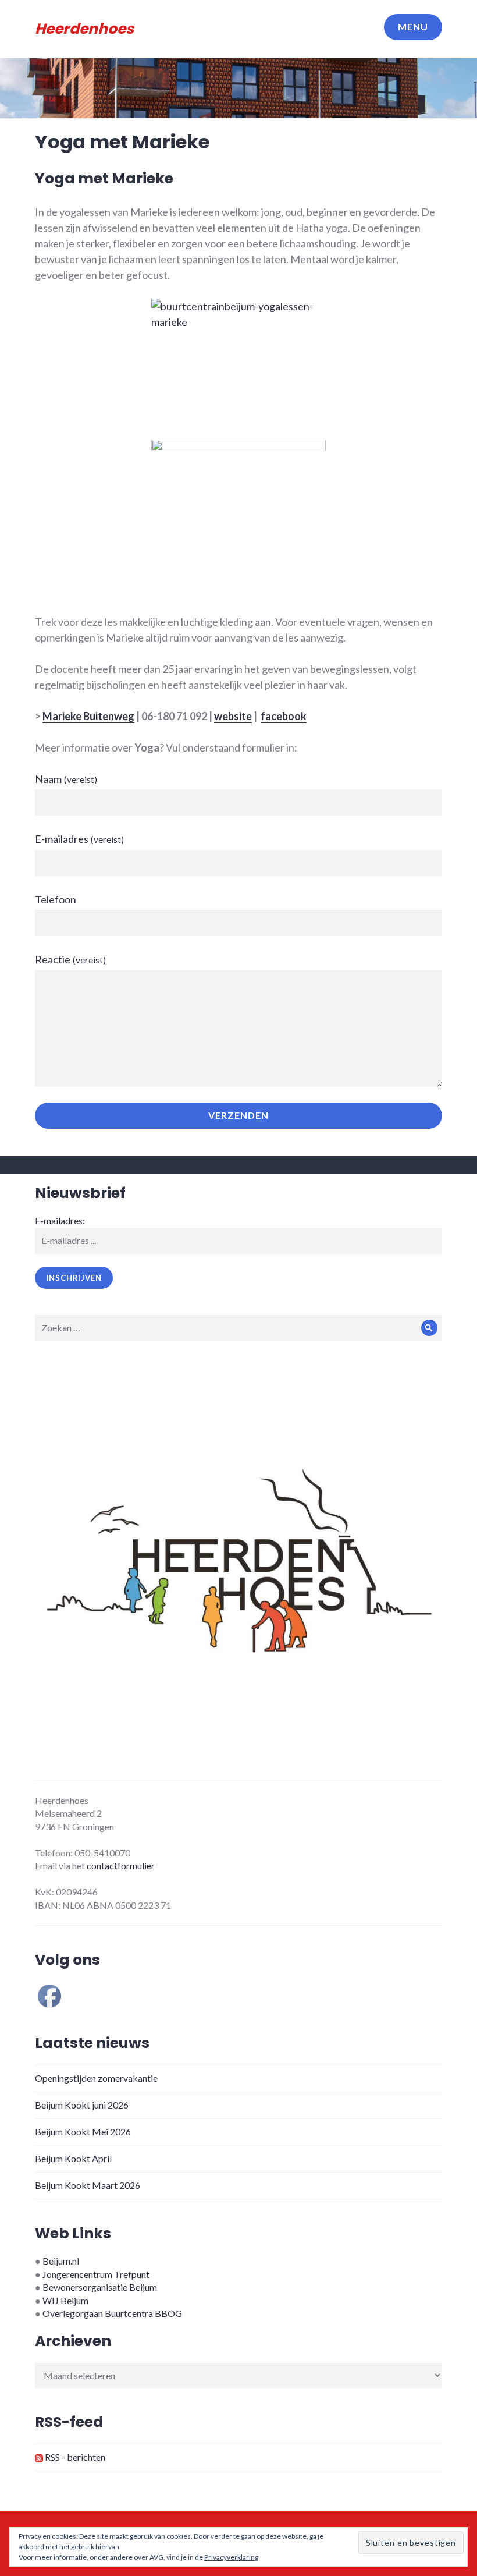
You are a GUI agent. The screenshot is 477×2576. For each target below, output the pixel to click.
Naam (66, 779)
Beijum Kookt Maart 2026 (88, 2185)
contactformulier (121, 1865)
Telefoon (56, 899)
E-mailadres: (60, 1220)
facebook (284, 716)
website (233, 716)
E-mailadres (79, 839)
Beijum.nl (61, 2261)
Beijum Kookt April (73, 2158)
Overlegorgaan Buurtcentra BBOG (112, 2313)
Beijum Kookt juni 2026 (82, 2105)
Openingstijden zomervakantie (96, 2078)
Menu (413, 26)
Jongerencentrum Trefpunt (96, 2274)
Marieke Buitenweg (88, 716)
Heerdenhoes (84, 29)
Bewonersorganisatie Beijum (100, 2287)
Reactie (70, 959)
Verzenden (238, 1115)
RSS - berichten (74, 2457)
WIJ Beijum (65, 2300)
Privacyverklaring (231, 2557)
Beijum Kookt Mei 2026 (83, 2132)
